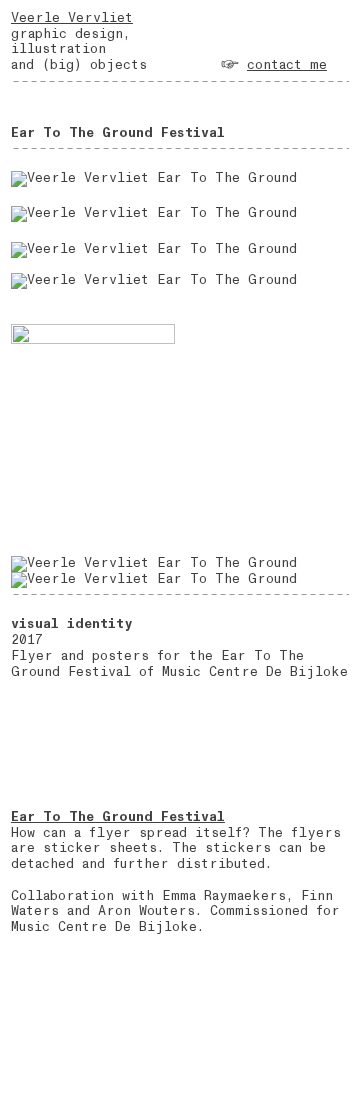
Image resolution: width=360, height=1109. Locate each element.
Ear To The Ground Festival (118, 817)
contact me (287, 65)
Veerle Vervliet (72, 18)
